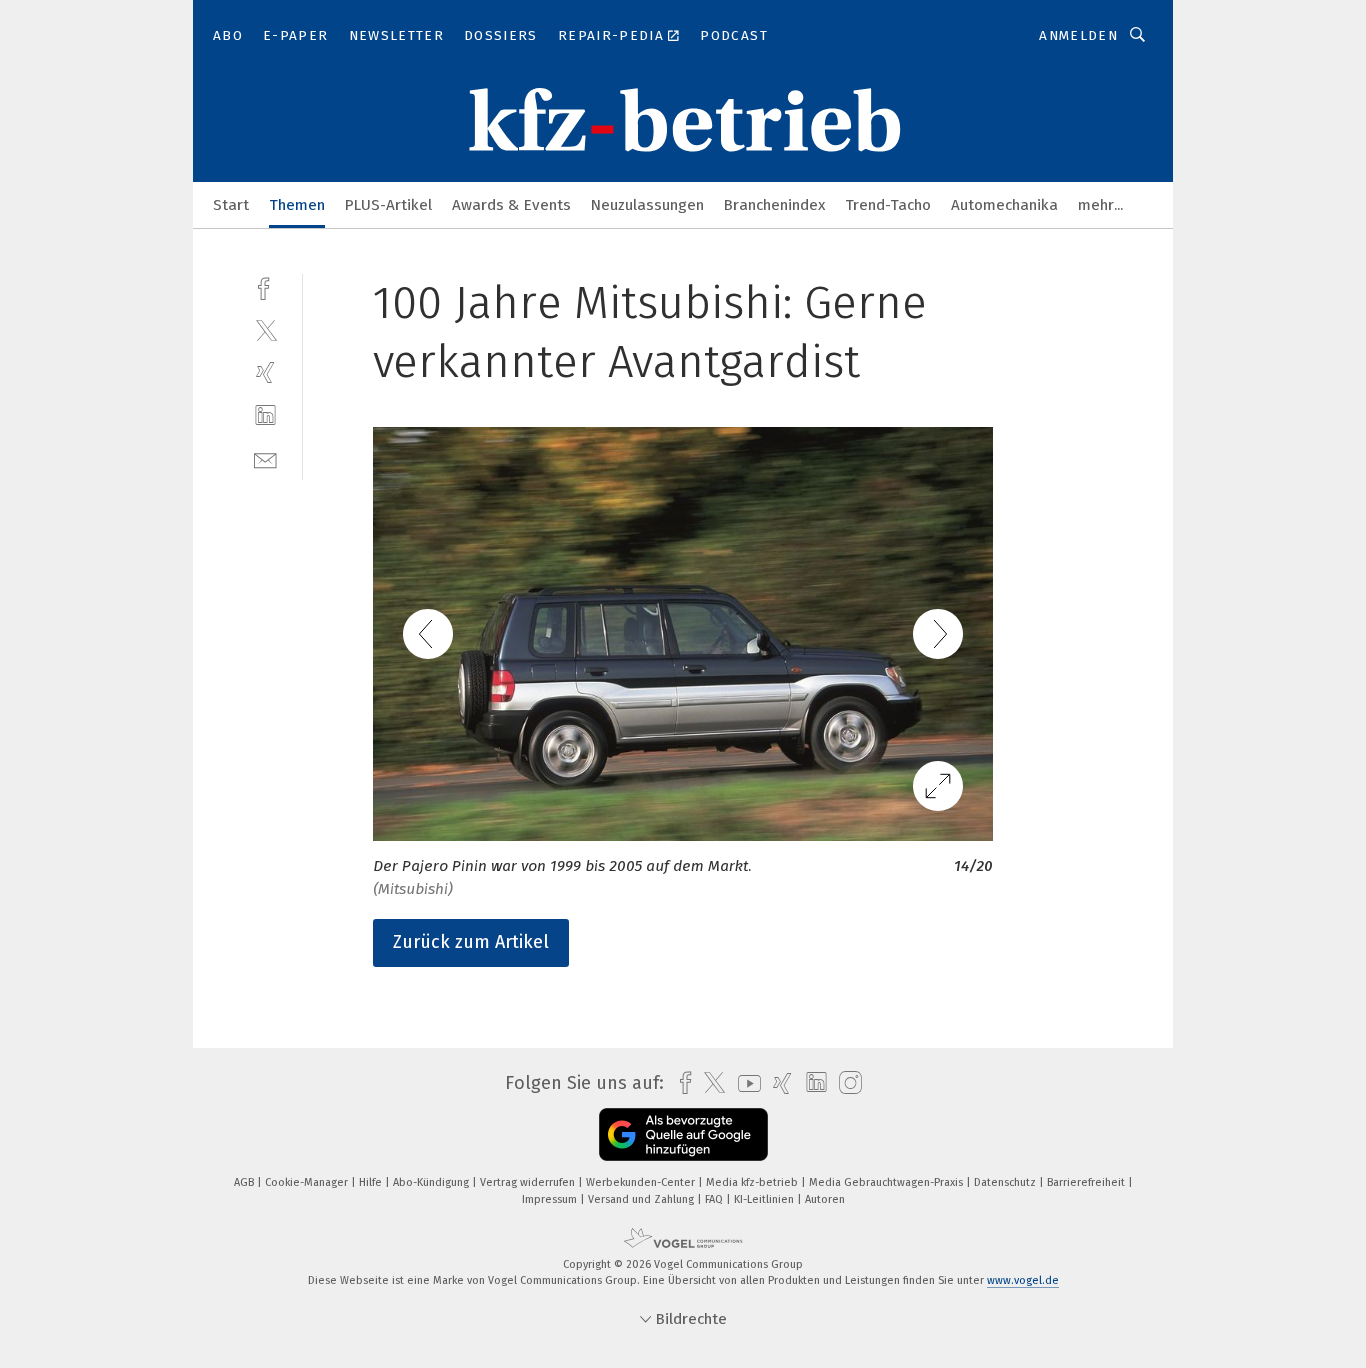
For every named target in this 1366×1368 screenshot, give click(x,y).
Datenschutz (1006, 1182)
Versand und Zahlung (642, 1199)
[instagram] (845, 1083)
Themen (297, 205)
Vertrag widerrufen (529, 1182)
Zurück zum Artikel (471, 942)
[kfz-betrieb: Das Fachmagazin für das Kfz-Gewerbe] (231, 203)
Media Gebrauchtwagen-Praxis (887, 1182)
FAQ (715, 1199)
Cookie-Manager (308, 1182)
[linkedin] (265, 415)
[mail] (265, 458)
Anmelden (1078, 35)
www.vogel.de (1023, 1280)
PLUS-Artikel (388, 205)
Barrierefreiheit (1087, 1182)
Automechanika (1004, 205)
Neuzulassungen (647, 205)
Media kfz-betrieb (753, 1182)
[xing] (265, 372)
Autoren (825, 1199)
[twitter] (265, 329)
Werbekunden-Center (642, 1182)
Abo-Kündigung (432, 1182)
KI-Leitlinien (765, 1199)
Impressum (551, 1199)
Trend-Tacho (888, 205)
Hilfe (372, 1182)
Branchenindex (774, 205)
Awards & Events (511, 205)
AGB (245, 1182)
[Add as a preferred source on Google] (683, 1134)
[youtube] (744, 1083)
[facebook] (265, 286)
